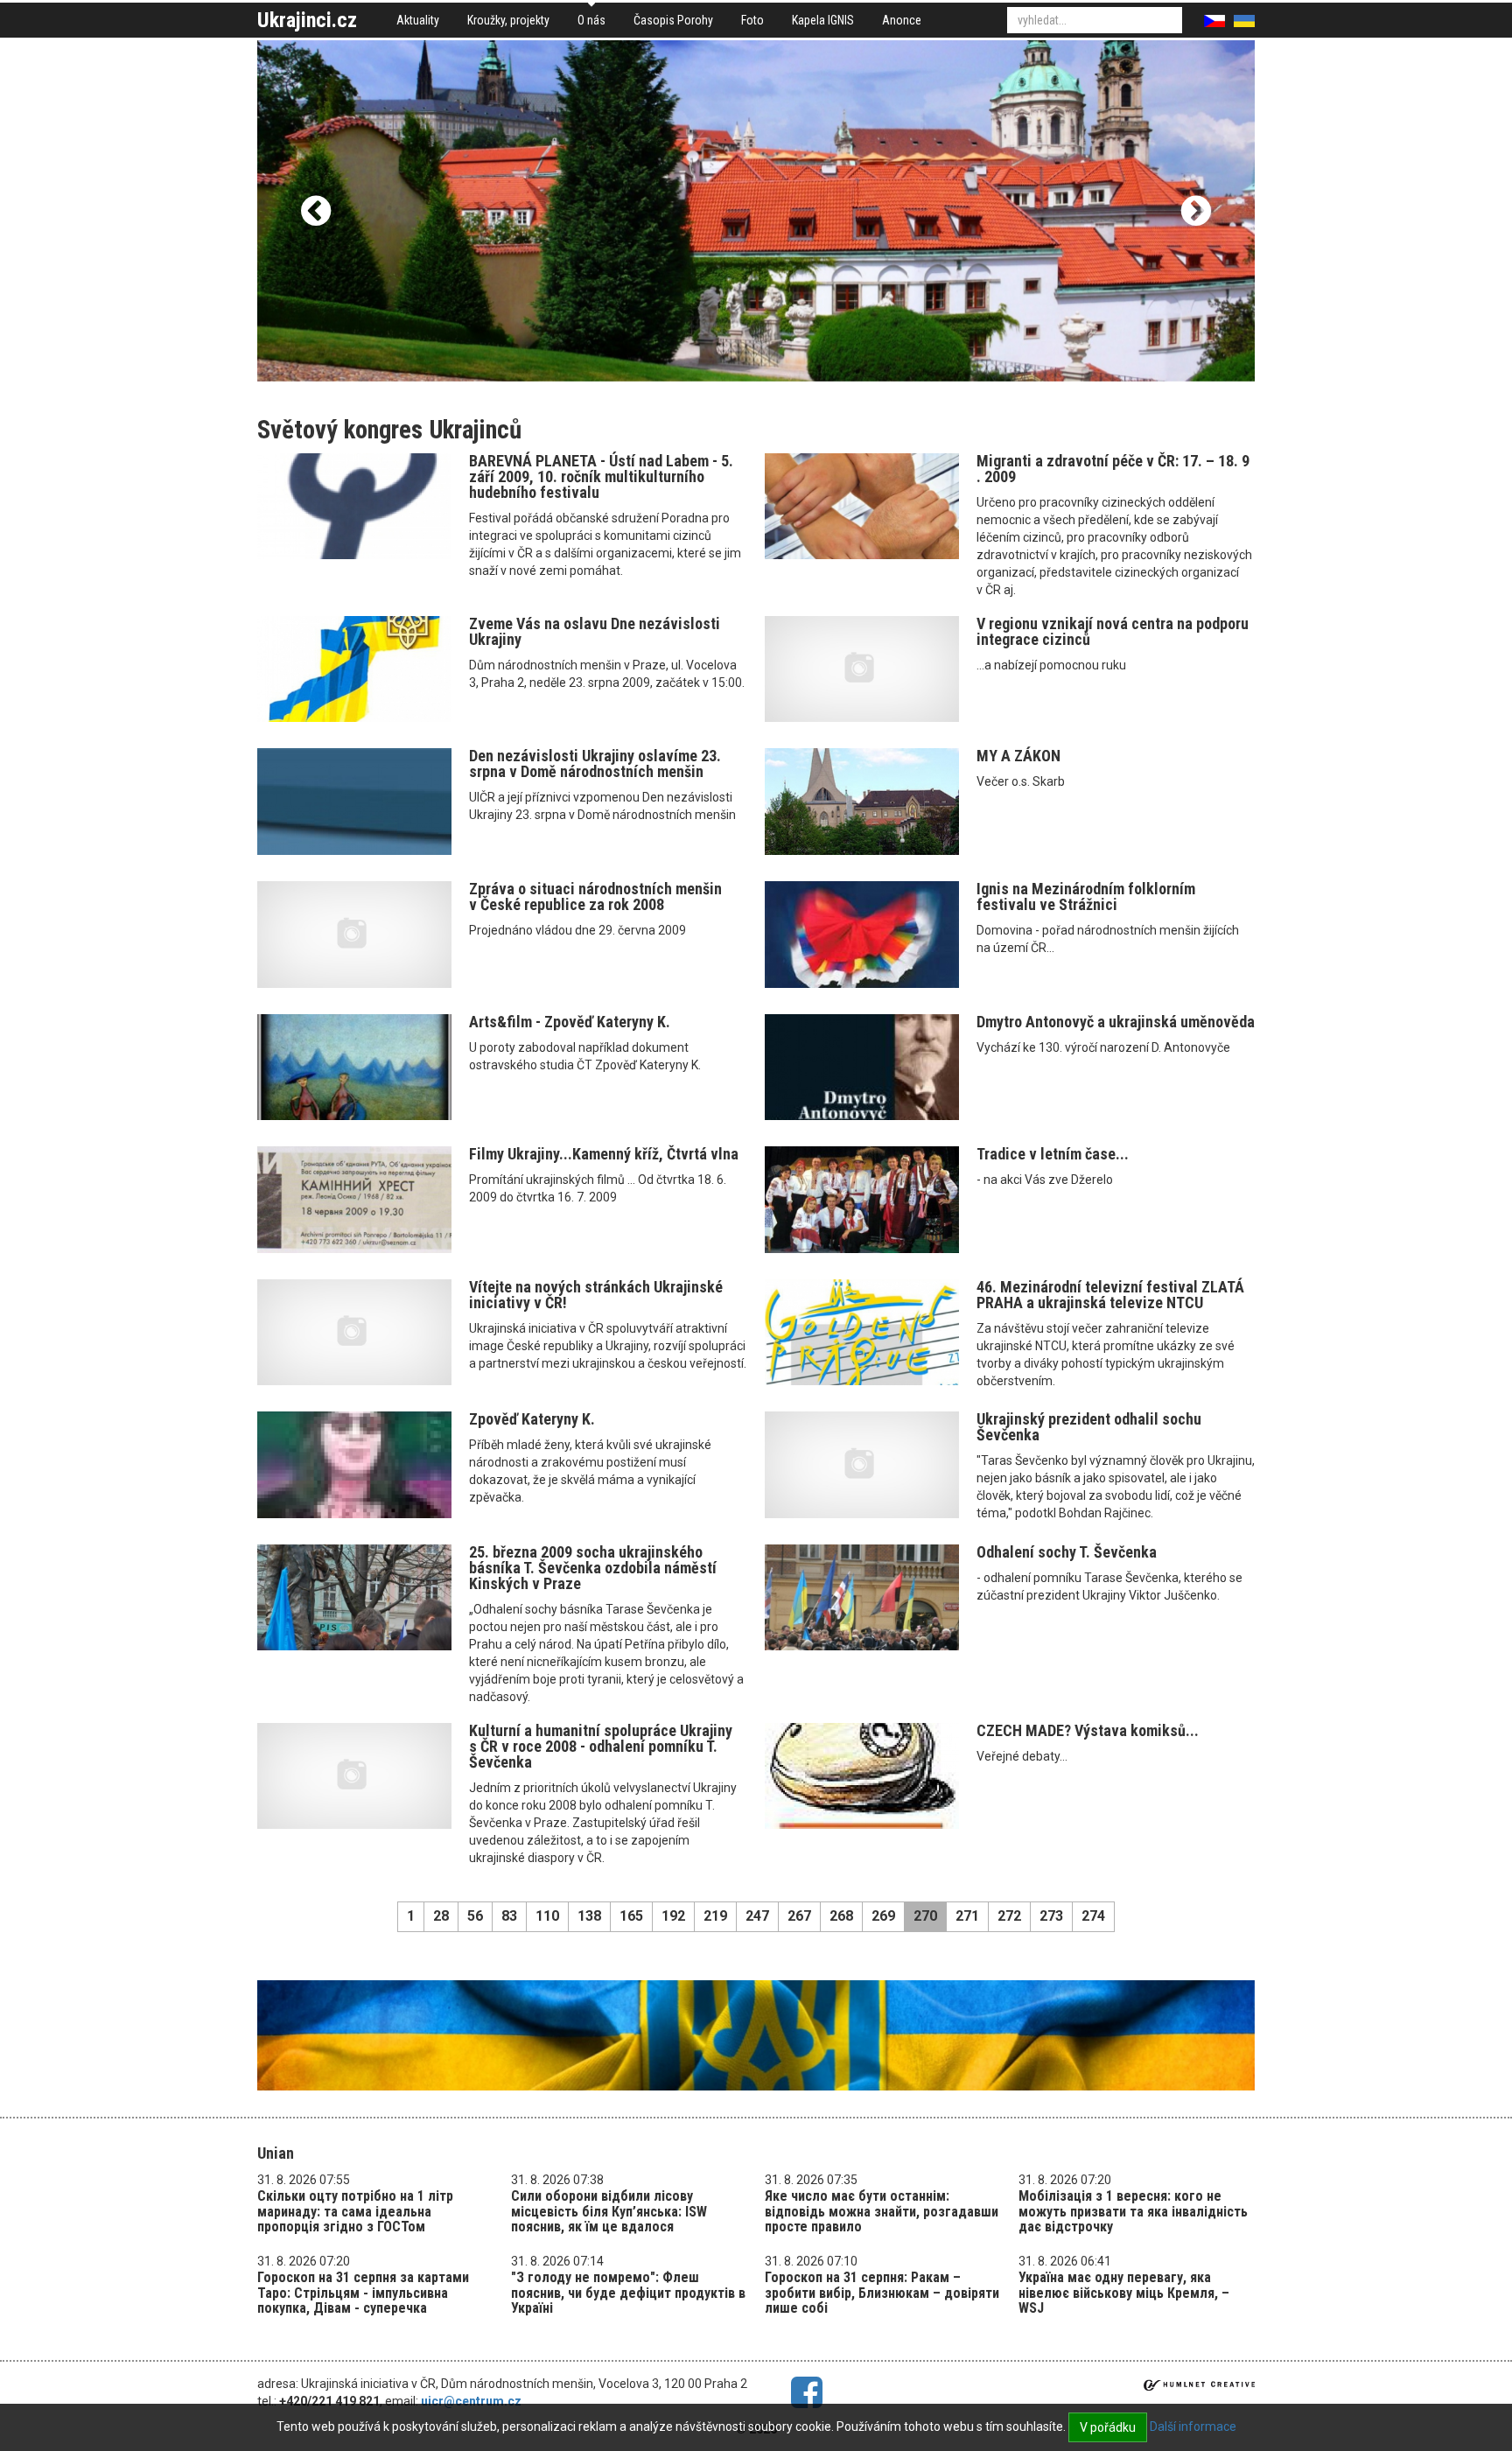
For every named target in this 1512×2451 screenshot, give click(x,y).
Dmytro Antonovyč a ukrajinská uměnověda (1116, 1022)
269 (883, 1916)
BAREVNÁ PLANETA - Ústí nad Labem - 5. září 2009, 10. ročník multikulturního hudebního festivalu (601, 476)
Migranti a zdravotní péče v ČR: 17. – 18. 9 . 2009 (1113, 469)
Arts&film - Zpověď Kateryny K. (570, 1022)
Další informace (1193, 2426)
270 (925, 1916)
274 (1093, 1916)
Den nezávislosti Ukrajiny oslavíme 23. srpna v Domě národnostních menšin (595, 763)
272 (1009, 1916)
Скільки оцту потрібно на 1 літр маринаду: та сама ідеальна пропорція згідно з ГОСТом (355, 2211)
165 (631, 1916)
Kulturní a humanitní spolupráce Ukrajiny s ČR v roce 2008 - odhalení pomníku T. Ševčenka (601, 1746)
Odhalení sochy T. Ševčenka (1067, 1552)
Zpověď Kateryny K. (532, 1419)
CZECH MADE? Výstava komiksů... (1088, 1730)
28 (441, 1916)
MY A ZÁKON (1018, 756)
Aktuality (418, 20)
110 (547, 1916)
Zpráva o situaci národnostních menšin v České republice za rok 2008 (595, 896)
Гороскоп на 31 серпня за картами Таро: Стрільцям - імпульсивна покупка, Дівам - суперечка (363, 2293)
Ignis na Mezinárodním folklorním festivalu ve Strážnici (1086, 896)
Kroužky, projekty (508, 20)
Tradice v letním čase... (1053, 1154)
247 (757, 1916)
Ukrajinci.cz (307, 20)
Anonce (902, 20)
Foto (752, 20)
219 (715, 1916)
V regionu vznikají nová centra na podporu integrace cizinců (1113, 631)
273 (1051, 1916)
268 (841, 1916)
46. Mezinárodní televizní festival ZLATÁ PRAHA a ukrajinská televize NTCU (1110, 1295)
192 (673, 1916)
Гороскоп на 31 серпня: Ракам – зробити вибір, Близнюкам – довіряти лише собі (882, 2293)
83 (509, 1916)
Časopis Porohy (673, 20)
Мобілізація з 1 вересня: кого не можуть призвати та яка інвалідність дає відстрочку (1133, 2211)
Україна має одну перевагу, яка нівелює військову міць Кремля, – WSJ (1124, 2293)
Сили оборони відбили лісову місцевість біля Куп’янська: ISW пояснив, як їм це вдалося (609, 2211)
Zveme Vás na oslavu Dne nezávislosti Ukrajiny (595, 631)
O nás (591, 20)
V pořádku (1108, 2427)
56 (475, 1916)
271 (967, 1916)
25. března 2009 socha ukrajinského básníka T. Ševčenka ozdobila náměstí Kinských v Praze (593, 1568)
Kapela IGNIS (823, 20)
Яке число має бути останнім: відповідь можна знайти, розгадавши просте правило (882, 2211)
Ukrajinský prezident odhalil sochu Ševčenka (1089, 1427)
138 (589, 1916)
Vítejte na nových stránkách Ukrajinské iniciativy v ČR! (596, 1295)
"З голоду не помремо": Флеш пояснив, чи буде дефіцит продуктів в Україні (628, 2293)
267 (799, 1916)
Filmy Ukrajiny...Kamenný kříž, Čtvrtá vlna (604, 1154)
